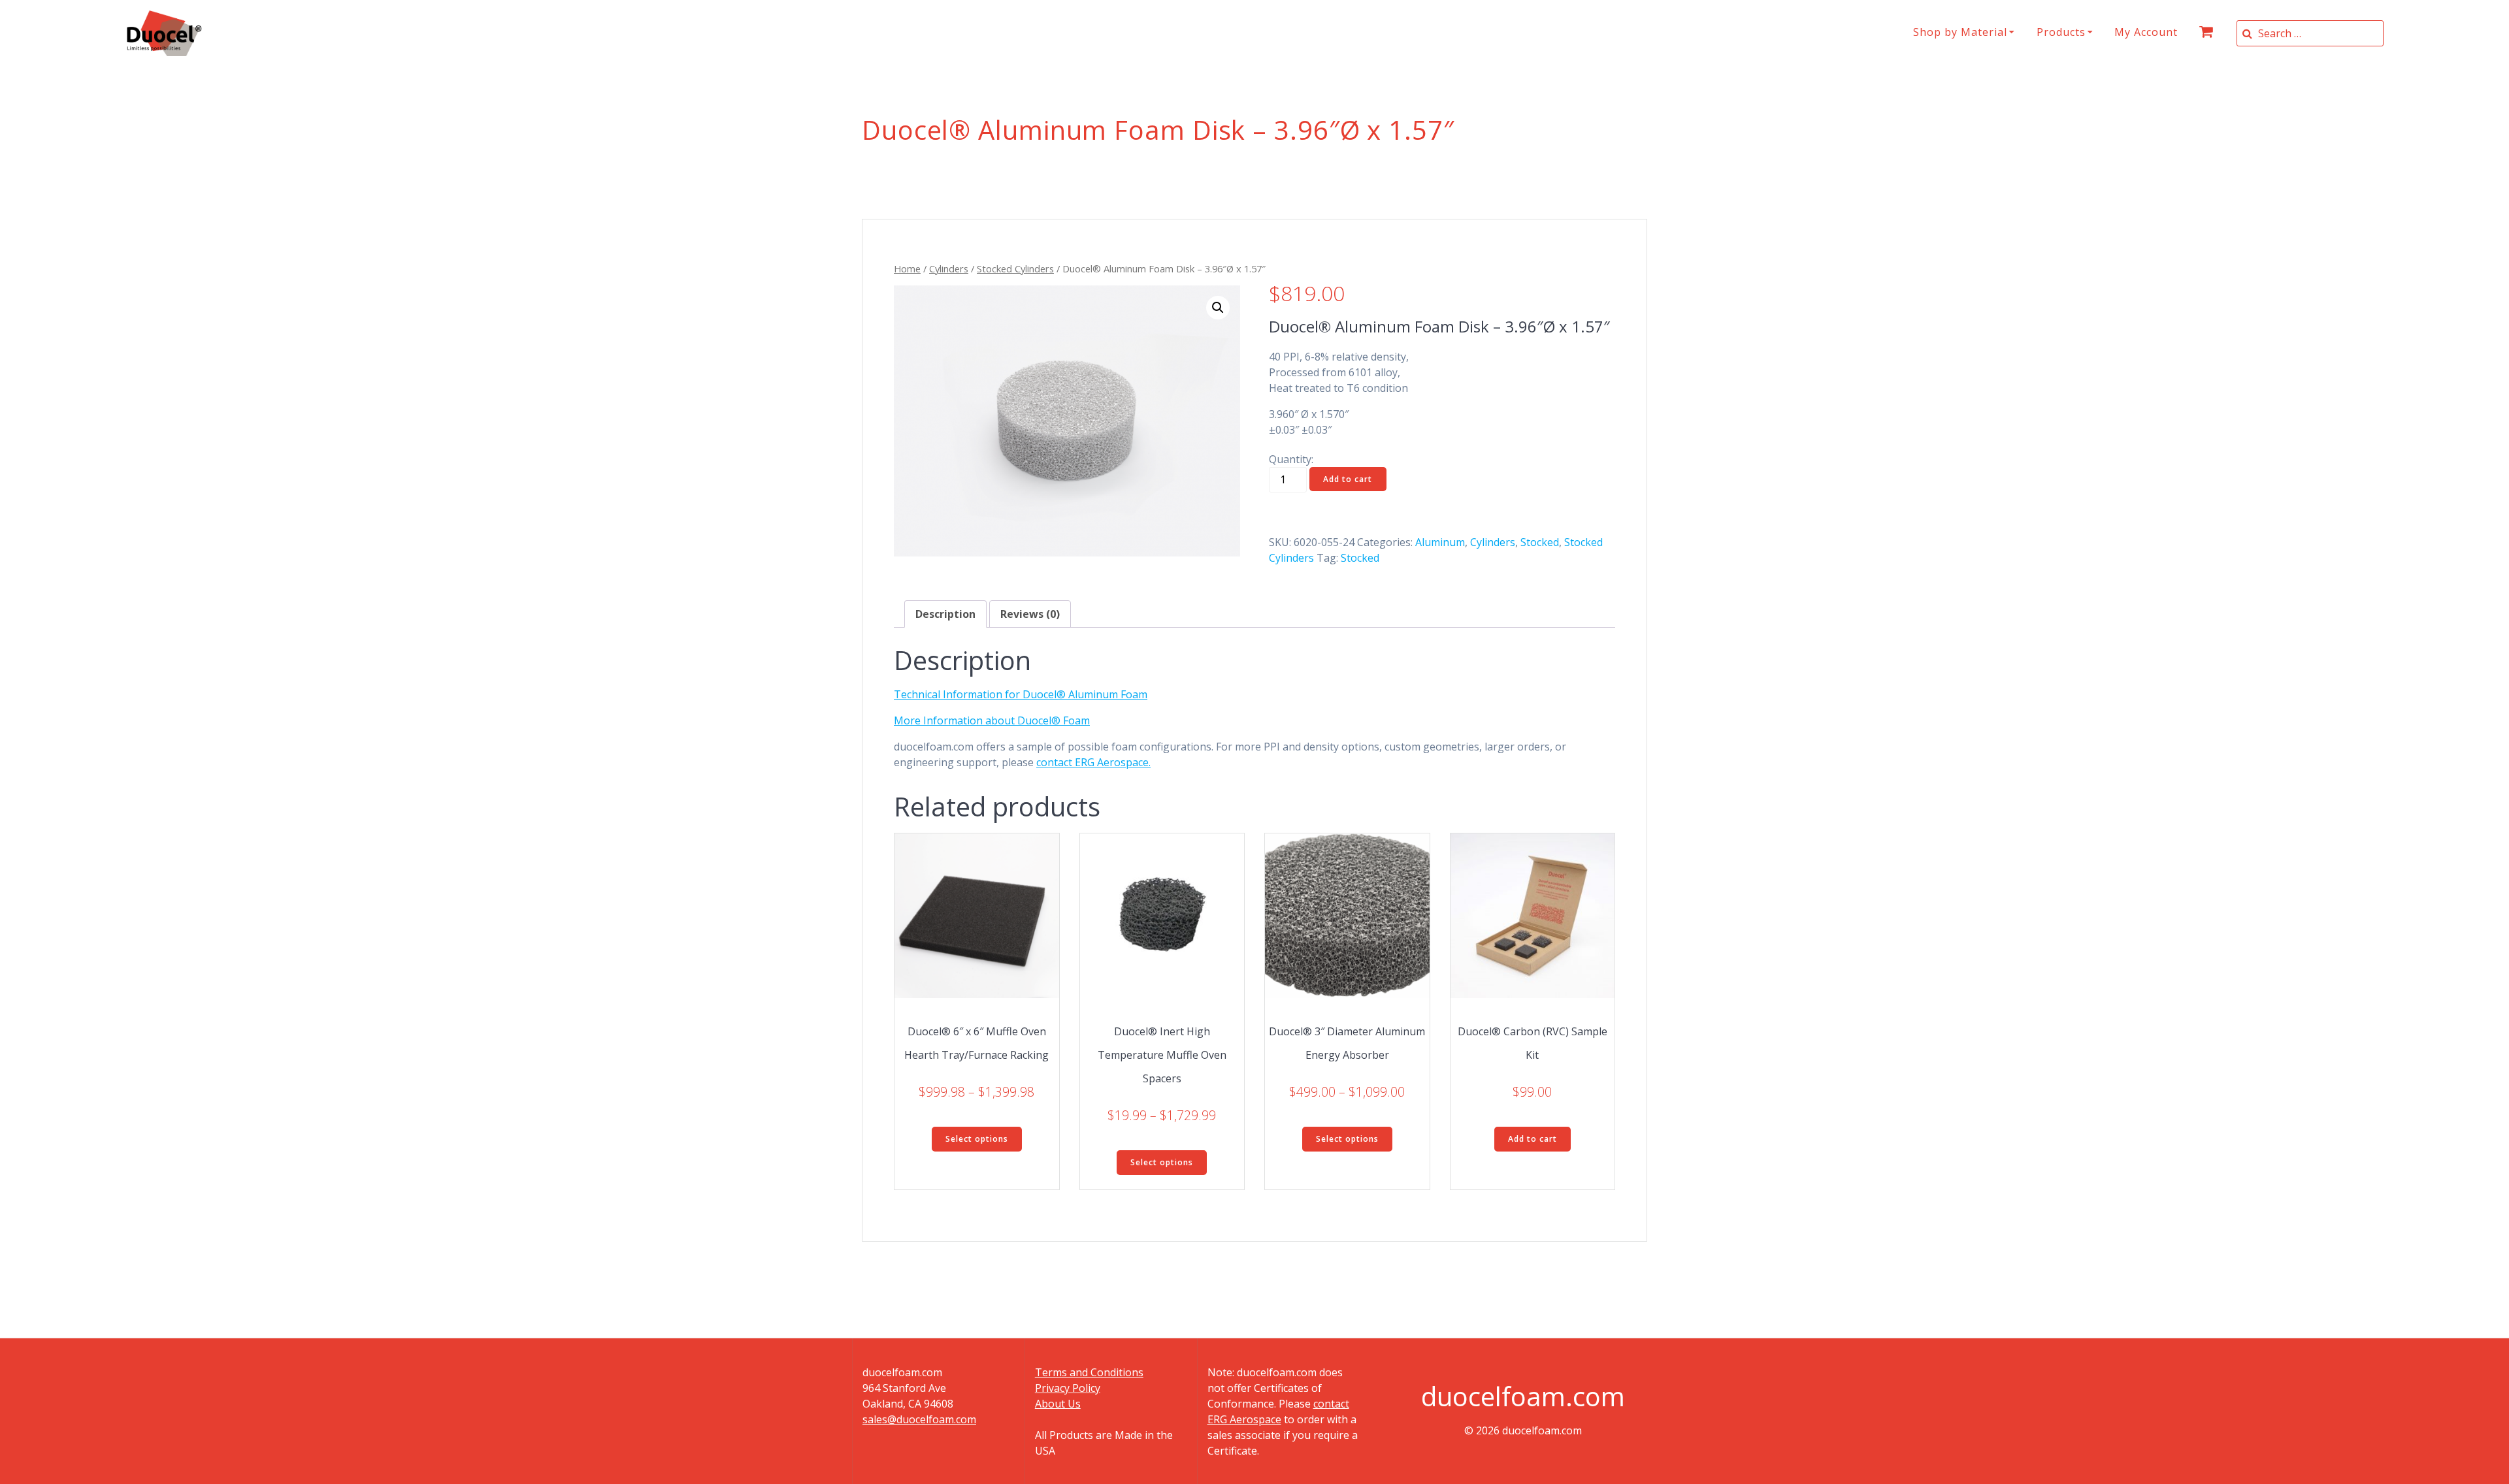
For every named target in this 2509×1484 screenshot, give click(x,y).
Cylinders (949, 268)
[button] (1218, 308)
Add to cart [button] (1533, 1139)
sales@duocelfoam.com (919, 1419)
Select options (977, 1139)
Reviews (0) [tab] (1030, 614)
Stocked (1540, 542)
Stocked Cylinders (1015, 268)
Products (2061, 32)
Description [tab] (945, 614)
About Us (1058, 1404)
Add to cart (1348, 479)
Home (907, 268)
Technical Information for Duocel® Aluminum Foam (1021, 694)
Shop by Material (1960, 32)
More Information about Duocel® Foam (992, 720)
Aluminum (1440, 542)
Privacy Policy (1068, 1388)
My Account (2146, 32)
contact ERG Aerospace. (1093, 762)
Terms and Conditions (1089, 1372)
